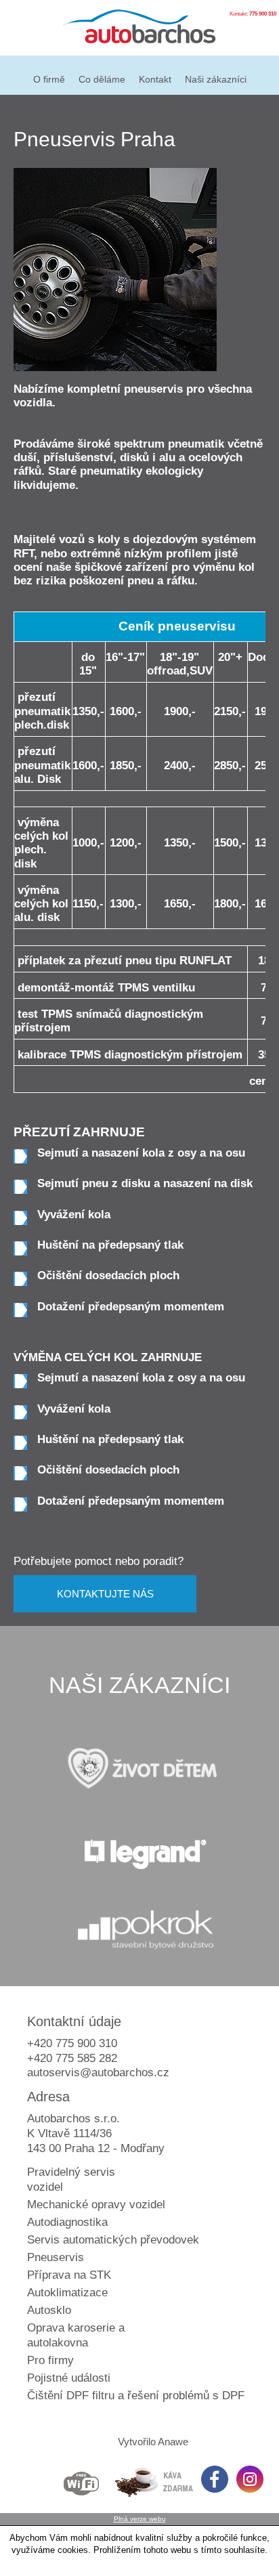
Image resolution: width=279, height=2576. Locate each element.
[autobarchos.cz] (139, 29)
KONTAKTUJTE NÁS (105, 1594)
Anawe (173, 2442)
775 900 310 (263, 14)
